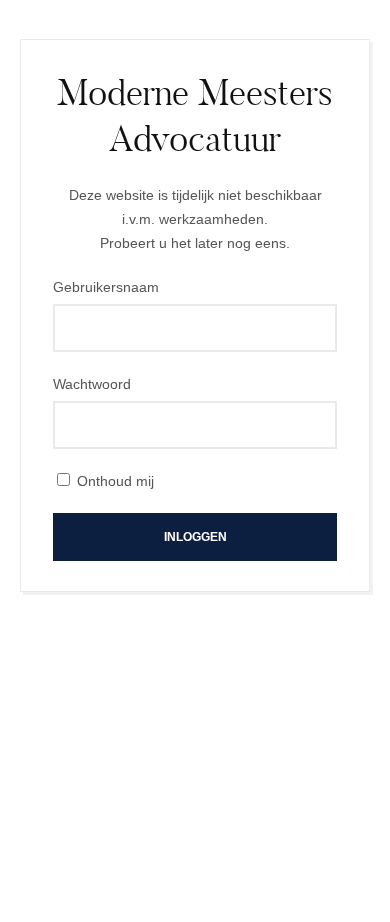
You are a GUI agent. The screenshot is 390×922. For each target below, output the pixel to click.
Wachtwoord (92, 384)
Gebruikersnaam (106, 287)
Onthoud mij (115, 481)
